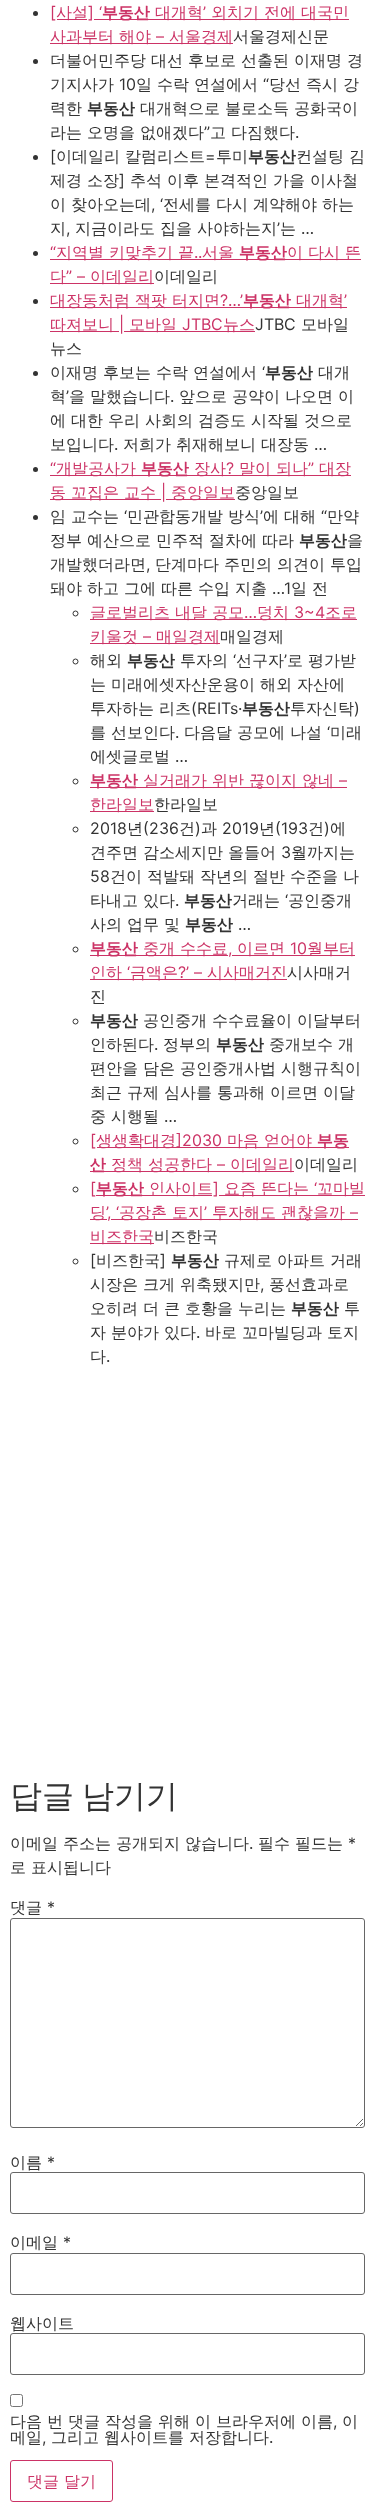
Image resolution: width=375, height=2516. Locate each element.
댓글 (32, 1907)
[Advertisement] (187, 1565)
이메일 (40, 2242)
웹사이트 (42, 2323)
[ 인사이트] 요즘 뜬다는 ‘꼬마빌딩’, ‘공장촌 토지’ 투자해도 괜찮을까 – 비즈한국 (227, 1212)
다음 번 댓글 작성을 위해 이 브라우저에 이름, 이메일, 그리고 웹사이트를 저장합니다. (184, 2429)
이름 (32, 2162)
